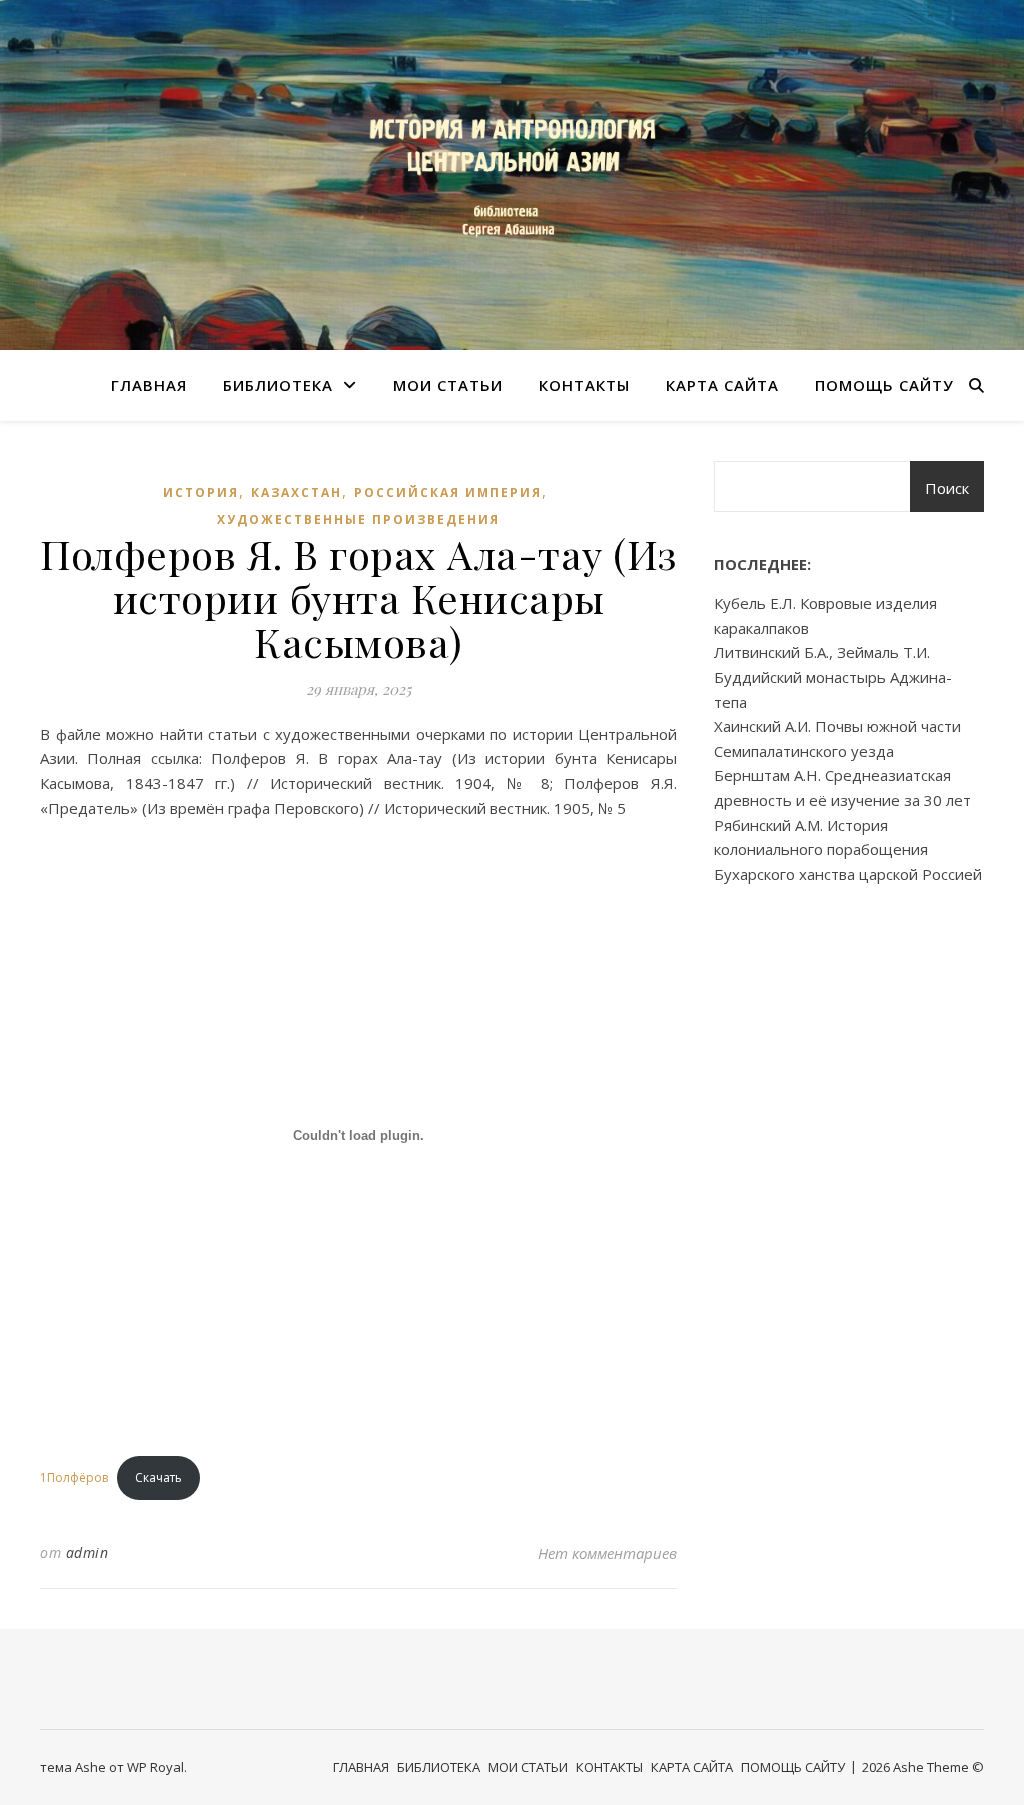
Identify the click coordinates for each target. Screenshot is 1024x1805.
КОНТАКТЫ (584, 385)
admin (87, 1552)
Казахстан (296, 492)
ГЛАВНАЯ (149, 385)
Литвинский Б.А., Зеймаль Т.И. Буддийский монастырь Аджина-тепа (833, 676)
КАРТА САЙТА (722, 385)
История (201, 492)
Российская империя (448, 492)
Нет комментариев (607, 1553)
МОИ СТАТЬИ (448, 385)
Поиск (947, 488)
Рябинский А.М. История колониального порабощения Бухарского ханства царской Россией (848, 849)
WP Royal (155, 1767)
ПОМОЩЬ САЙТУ (884, 385)
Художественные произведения (358, 519)
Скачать (158, 1477)
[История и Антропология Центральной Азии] (512, 175)
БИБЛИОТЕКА (278, 385)
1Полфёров (74, 1477)
